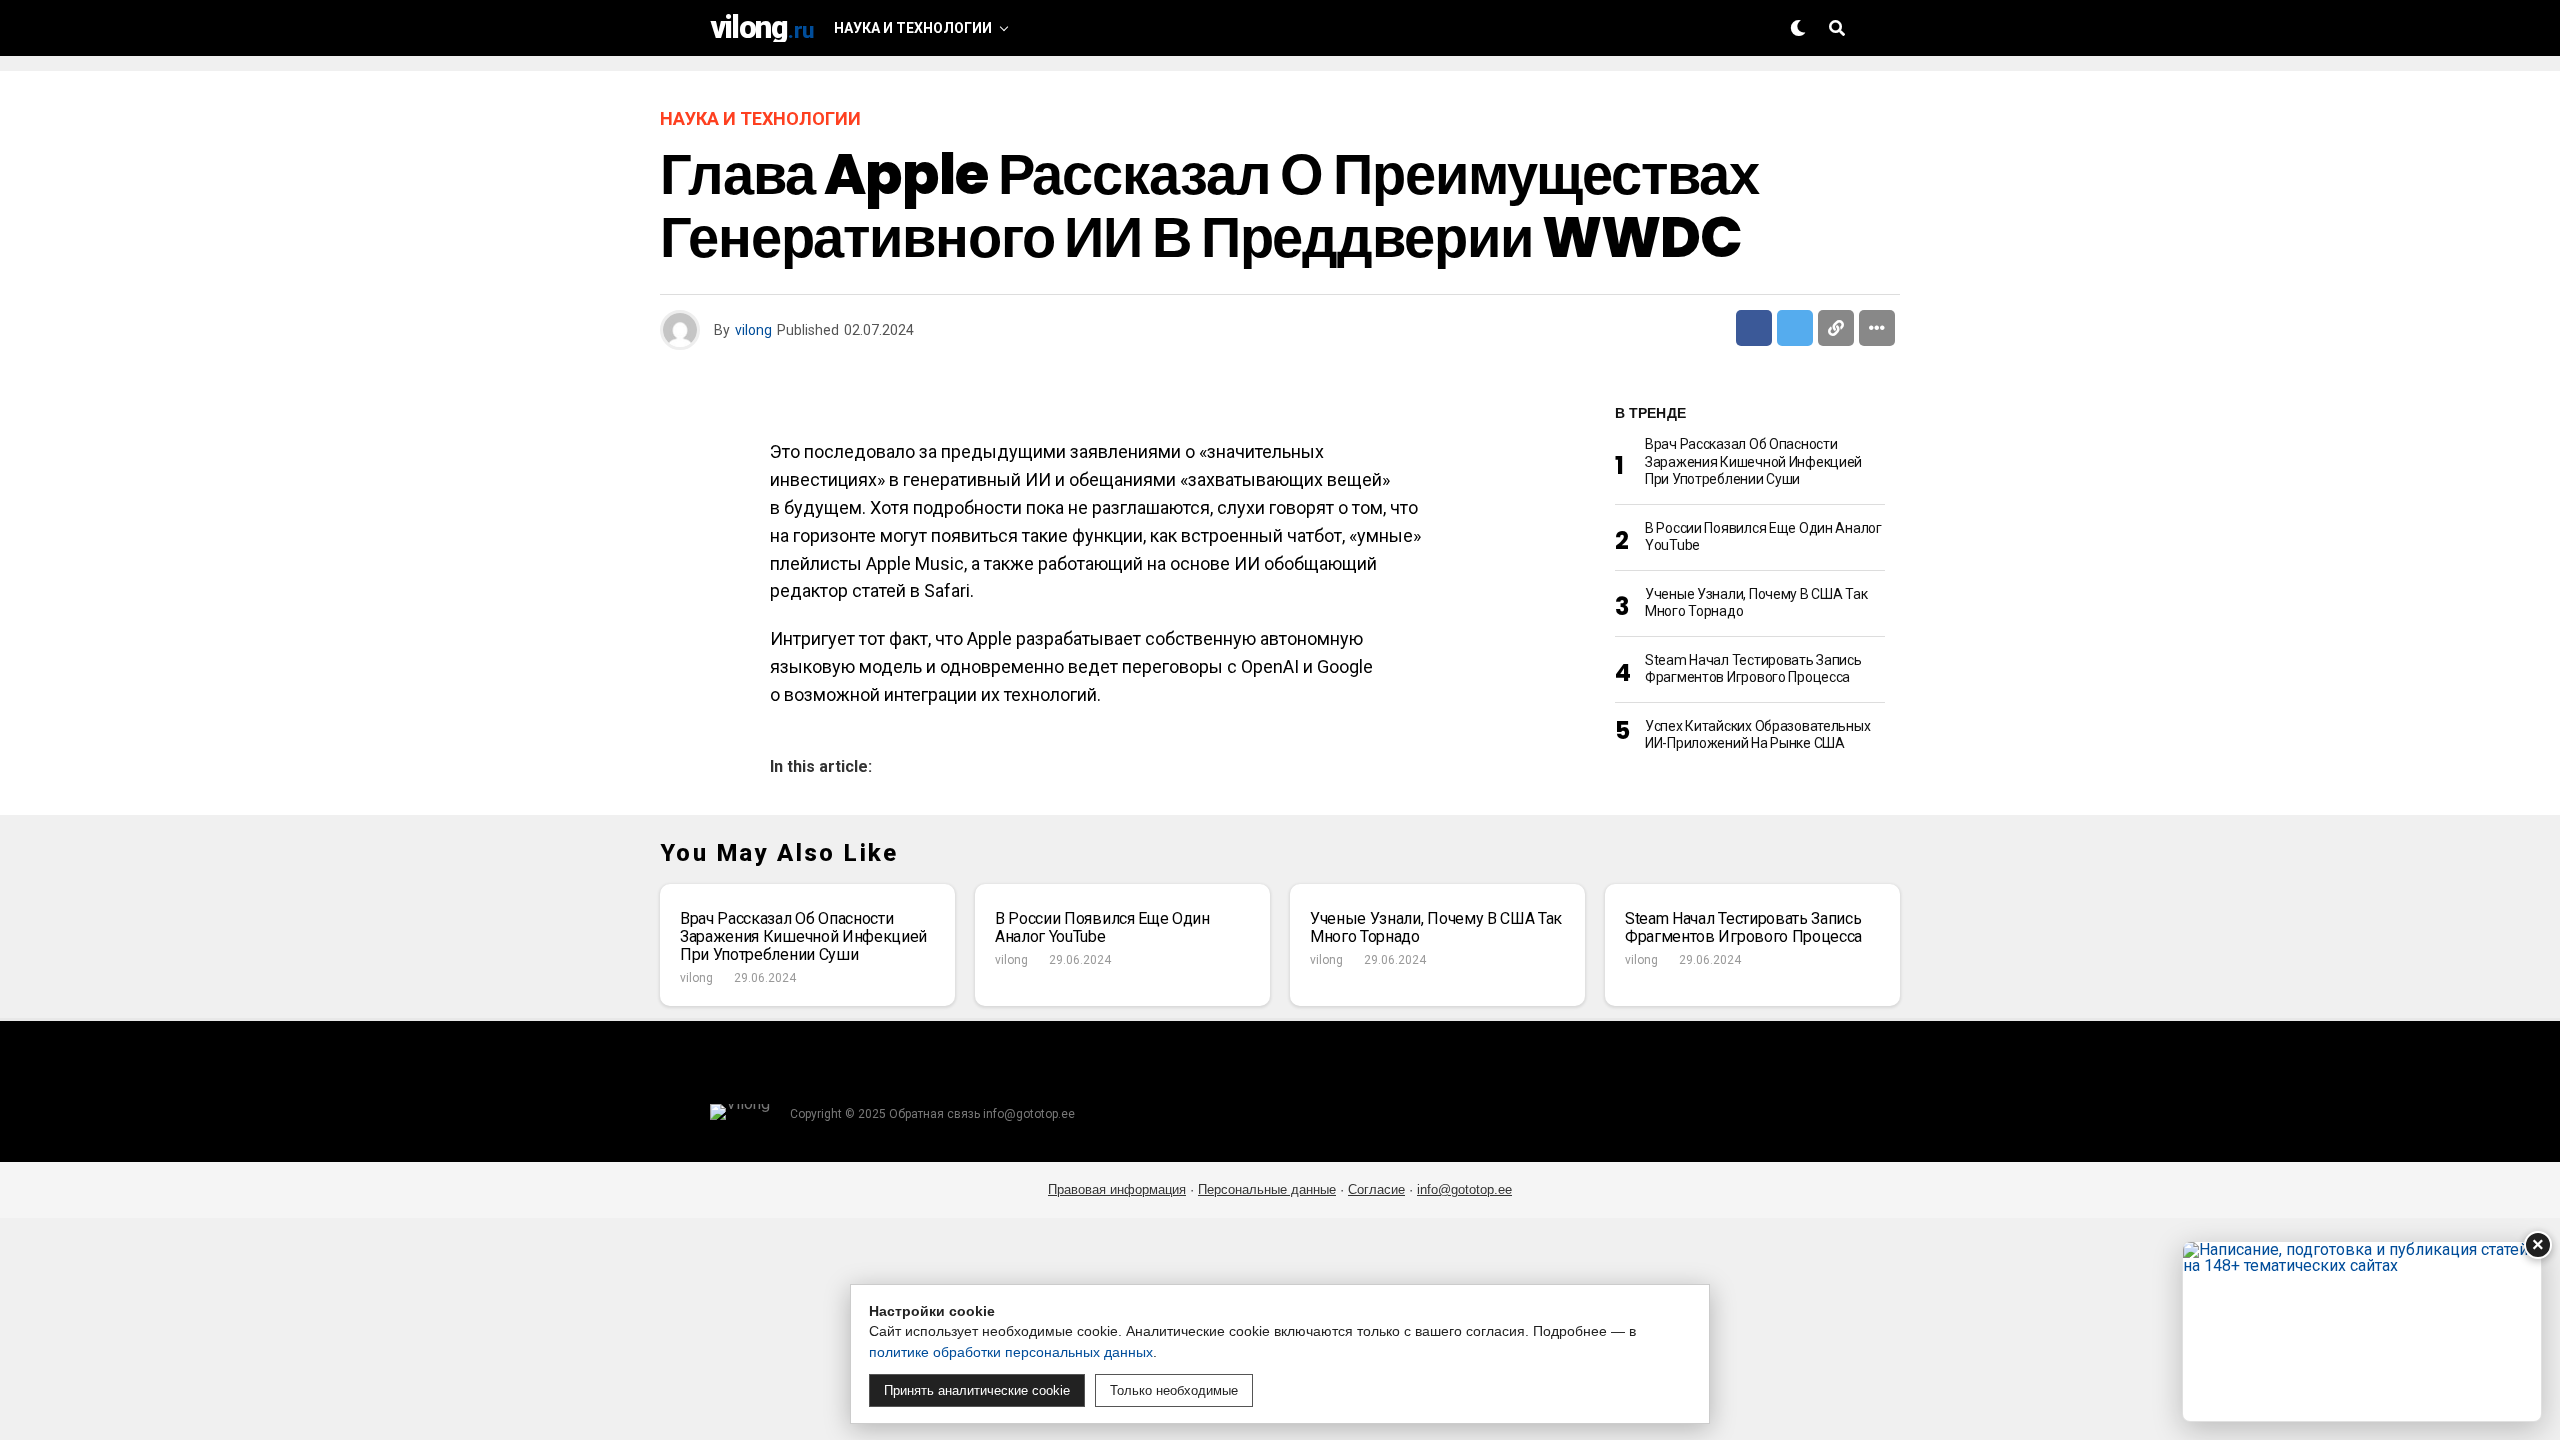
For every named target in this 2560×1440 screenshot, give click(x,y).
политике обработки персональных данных (1011, 1352)
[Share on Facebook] (1754, 328)
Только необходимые (1174, 1390)
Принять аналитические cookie (977, 1390)
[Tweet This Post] (1795, 328)
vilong (753, 330)
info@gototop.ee (1464, 1189)
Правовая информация (1117, 1189)
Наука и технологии (913, 28)
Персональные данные (1267, 1189)
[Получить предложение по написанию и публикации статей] (2362, 1331)
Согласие (1376, 1189)
